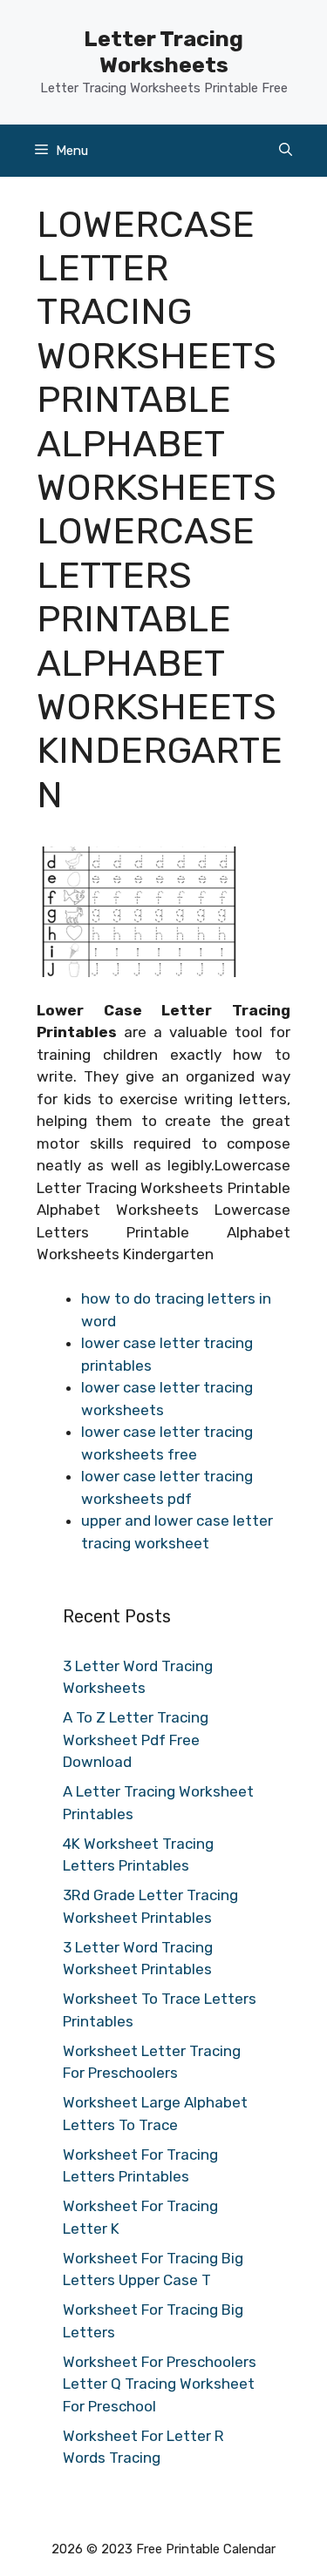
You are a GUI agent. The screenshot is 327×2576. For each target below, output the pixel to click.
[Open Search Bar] (286, 151)
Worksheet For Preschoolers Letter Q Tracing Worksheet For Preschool (160, 2384)
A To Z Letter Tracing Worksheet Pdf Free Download (136, 1740)
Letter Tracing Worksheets (163, 52)
